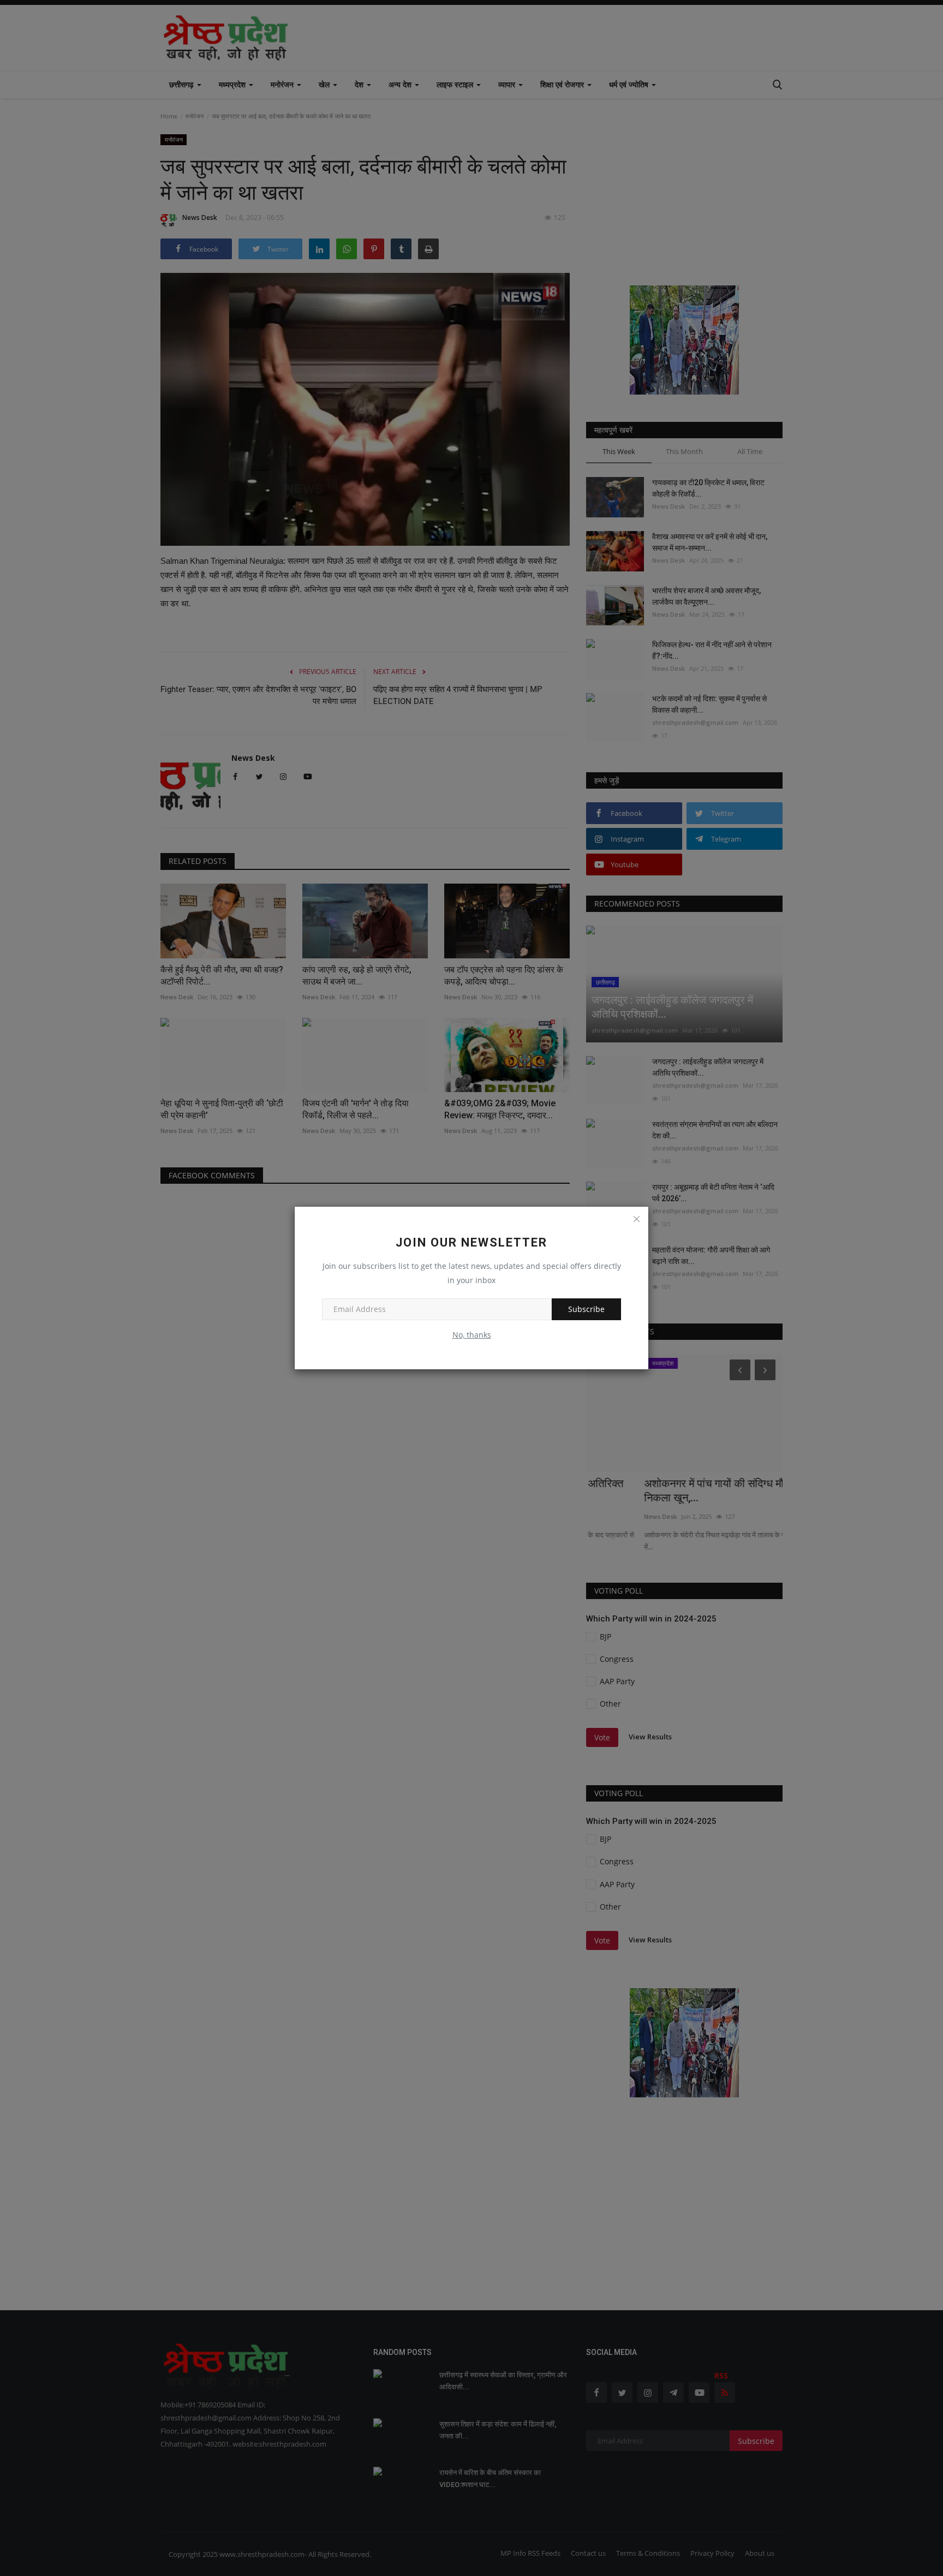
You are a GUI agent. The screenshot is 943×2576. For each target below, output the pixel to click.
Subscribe (586, 1309)
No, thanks (472, 1335)
